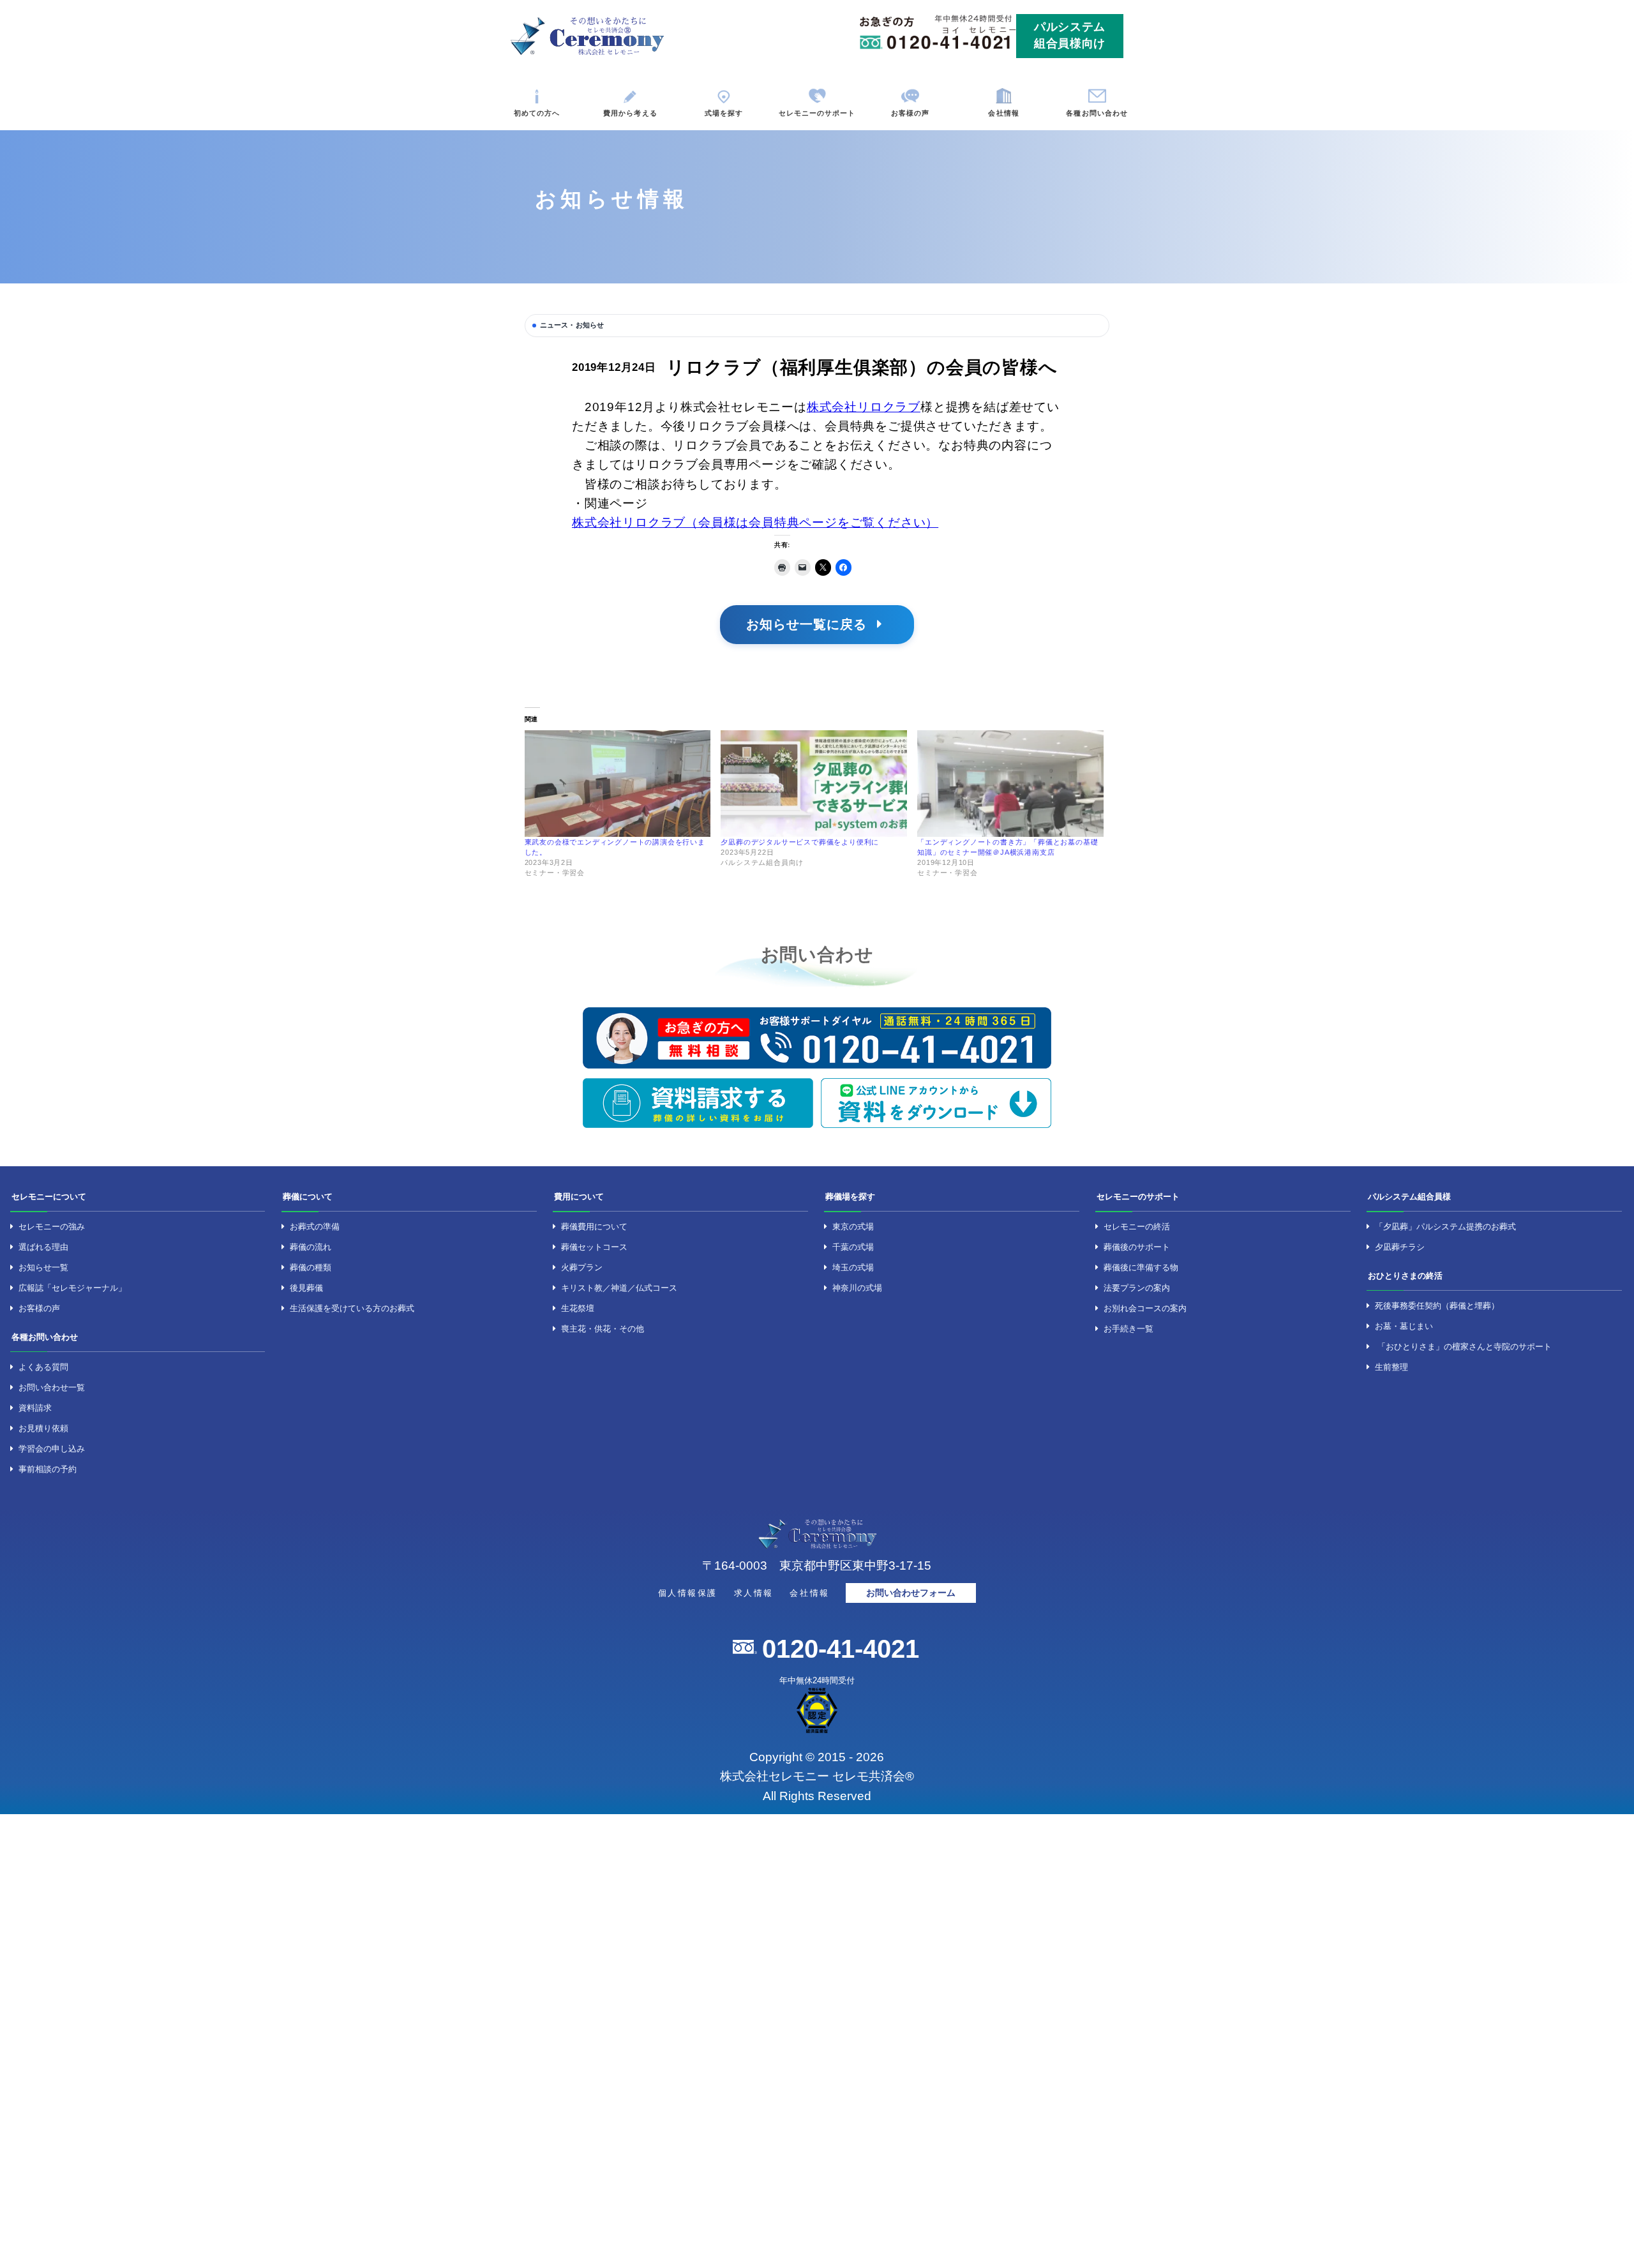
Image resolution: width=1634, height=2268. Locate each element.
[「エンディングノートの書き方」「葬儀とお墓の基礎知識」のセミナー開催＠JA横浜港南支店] (1010, 784)
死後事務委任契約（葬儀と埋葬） (1437, 1306)
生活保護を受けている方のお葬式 (352, 1308)
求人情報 (754, 1593)
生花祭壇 (578, 1308)
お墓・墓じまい (1404, 1326)
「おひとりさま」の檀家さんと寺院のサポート (1465, 1347)
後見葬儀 (306, 1288)
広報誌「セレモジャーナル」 (72, 1288)
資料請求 (35, 1408)
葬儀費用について (594, 1227)
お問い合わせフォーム (911, 1593)
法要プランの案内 (1137, 1288)
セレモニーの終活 (1137, 1227)
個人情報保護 (688, 1593)
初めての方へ (537, 113)
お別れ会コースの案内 (1145, 1308)
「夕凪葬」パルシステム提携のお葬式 (1445, 1227)
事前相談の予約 (48, 1469)
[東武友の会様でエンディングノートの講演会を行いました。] (618, 784)
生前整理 (1391, 1367)
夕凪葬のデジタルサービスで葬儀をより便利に (800, 842)
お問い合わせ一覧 (52, 1387)
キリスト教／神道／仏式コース (619, 1288)
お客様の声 (911, 113)
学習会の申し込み (52, 1449)
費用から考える (630, 113)
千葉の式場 (853, 1247)
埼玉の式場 (853, 1267)
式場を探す (724, 113)
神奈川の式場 (857, 1288)
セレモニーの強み (52, 1227)
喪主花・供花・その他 (603, 1329)
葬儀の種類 (311, 1267)
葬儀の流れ (311, 1247)
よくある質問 (43, 1367)
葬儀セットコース (594, 1247)
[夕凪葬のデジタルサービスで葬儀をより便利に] (814, 784)
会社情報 (1003, 113)
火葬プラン (582, 1267)
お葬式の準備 (315, 1227)
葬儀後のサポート (1137, 1247)
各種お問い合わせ (1097, 113)
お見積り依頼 (43, 1428)
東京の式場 (853, 1227)
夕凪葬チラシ (1400, 1247)
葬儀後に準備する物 (1141, 1267)
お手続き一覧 (1128, 1329)
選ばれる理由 (43, 1247)
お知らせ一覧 (43, 1267)
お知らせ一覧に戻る (809, 624)
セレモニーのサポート (817, 113)
